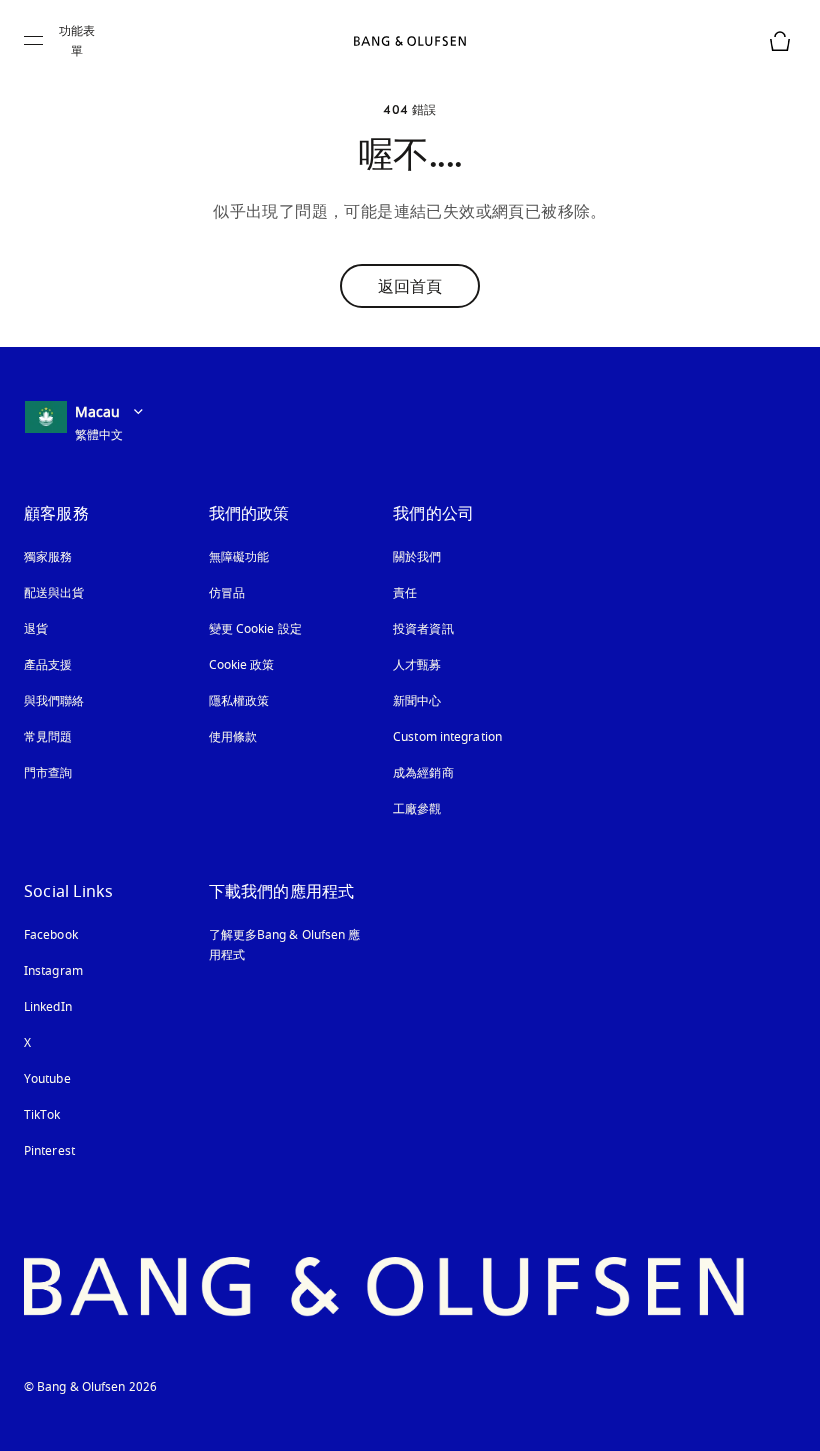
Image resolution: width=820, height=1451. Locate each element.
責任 (405, 593)
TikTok (42, 1115)
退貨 (36, 629)
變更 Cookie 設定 (255, 629)
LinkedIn (48, 1007)
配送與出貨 (54, 593)
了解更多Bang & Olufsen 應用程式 (285, 945)
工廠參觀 (417, 809)
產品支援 (48, 665)
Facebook (51, 935)
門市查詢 (48, 773)
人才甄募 (417, 665)
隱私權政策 (239, 701)
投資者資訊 (423, 629)
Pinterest (49, 1151)
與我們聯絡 (54, 701)
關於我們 (417, 557)
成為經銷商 (423, 773)
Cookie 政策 (242, 665)
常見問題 (48, 737)
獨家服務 (48, 557)
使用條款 (233, 737)
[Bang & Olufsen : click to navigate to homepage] (410, 41)
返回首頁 (410, 286)
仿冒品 (229, 593)
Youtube (47, 1079)
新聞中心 (417, 701)
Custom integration (447, 737)
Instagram (53, 971)
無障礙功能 (239, 557)
